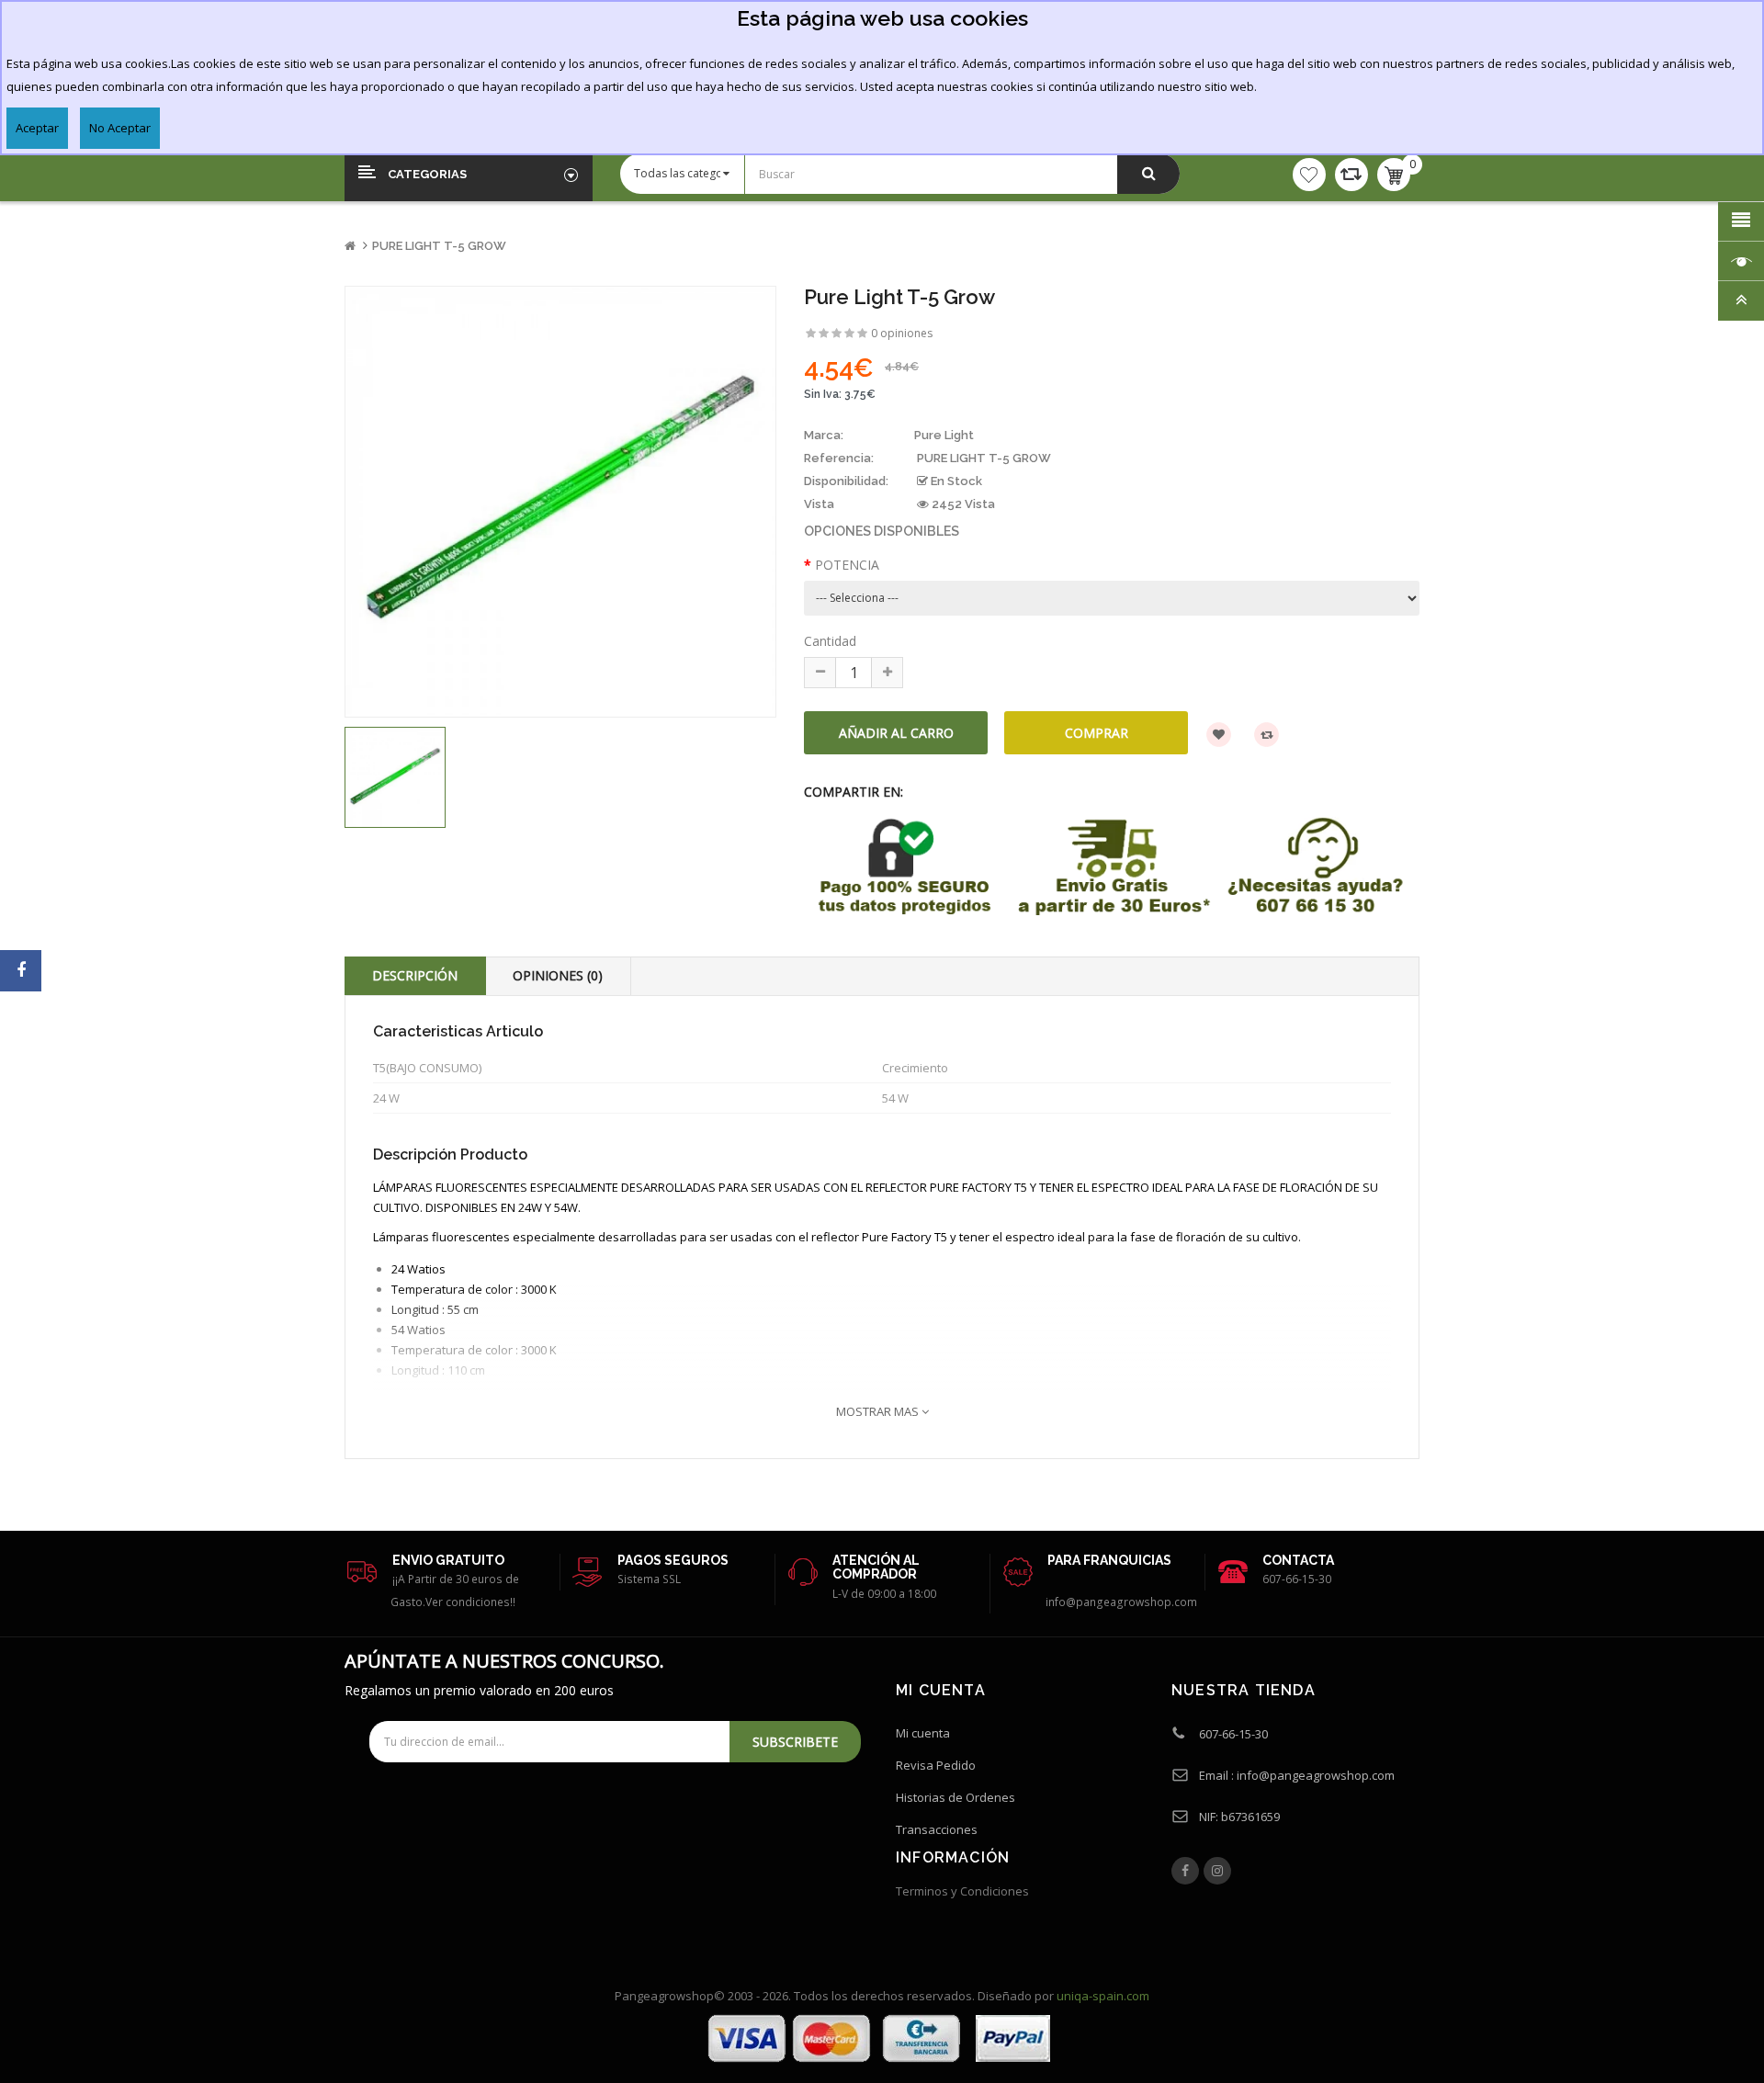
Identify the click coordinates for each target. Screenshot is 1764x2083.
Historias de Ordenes (955, 1797)
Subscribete (795, 1742)
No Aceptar (120, 128)
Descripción (415, 975)
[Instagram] (1217, 1871)
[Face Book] (1185, 1871)
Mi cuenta (923, 1733)
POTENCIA (847, 565)
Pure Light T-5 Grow (439, 246)
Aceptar (37, 128)
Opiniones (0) (558, 975)
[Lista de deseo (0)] (1309, 175)
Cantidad (830, 641)
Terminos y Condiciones (962, 1891)
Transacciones (937, 1829)
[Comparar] (1351, 175)
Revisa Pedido (936, 1765)
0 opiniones (902, 333)
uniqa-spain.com (1103, 1996)
